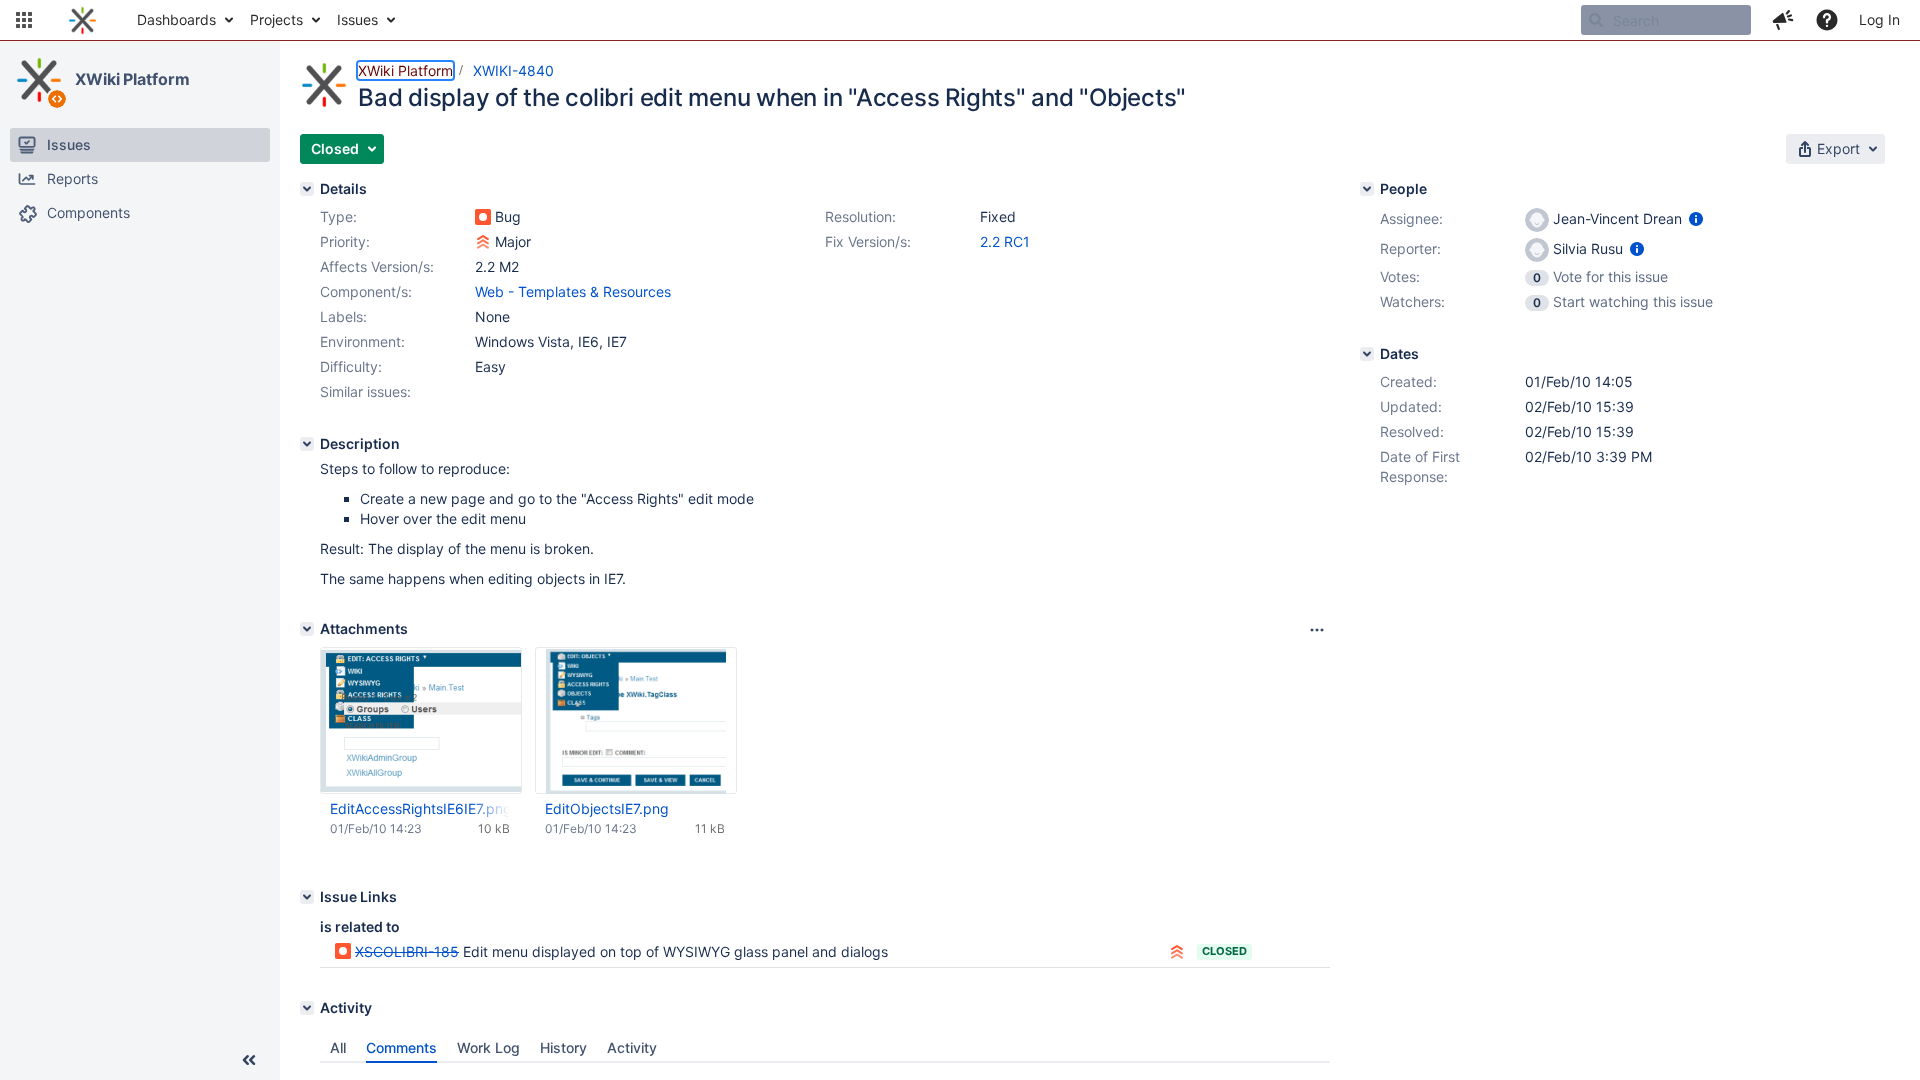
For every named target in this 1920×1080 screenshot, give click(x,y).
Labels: (343, 316)
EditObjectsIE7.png (607, 808)
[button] (24, 20)
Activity (632, 1047)
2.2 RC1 (1005, 241)
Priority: (345, 241)
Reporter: (1410, 248)
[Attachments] (307, 629)
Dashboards (176, 19)
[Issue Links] (307, 897)
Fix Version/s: (868, 241)
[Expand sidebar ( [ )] (249, 1060)
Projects (276, 19)
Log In (1879, 19)
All (338, 1047)
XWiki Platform (132, 79)
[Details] (307, 189)
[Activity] (307, 1008)
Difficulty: (351, 366)
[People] (1367, 189)
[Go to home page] (82, 20)
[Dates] (1367, 354)
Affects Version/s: (377, 266)
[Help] (1827, 20)
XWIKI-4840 (513, 70)
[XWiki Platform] (39, 80)
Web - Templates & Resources (573, 291)
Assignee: (1411, 218)
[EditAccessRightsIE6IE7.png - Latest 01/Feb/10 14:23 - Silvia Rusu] (421, 720)
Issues (357, 19)
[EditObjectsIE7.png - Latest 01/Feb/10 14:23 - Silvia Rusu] (636, 721)
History (563, 1047)
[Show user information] (1696, 218)
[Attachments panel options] (1317, 630)
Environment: (362, 341)
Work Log (488, 1047)
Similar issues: (365, 391)
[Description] (307, 444)
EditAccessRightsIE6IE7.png (420, 808)
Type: (338, 216)
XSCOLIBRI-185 (407, 951)
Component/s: (366, 291)
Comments (401, 1047)
